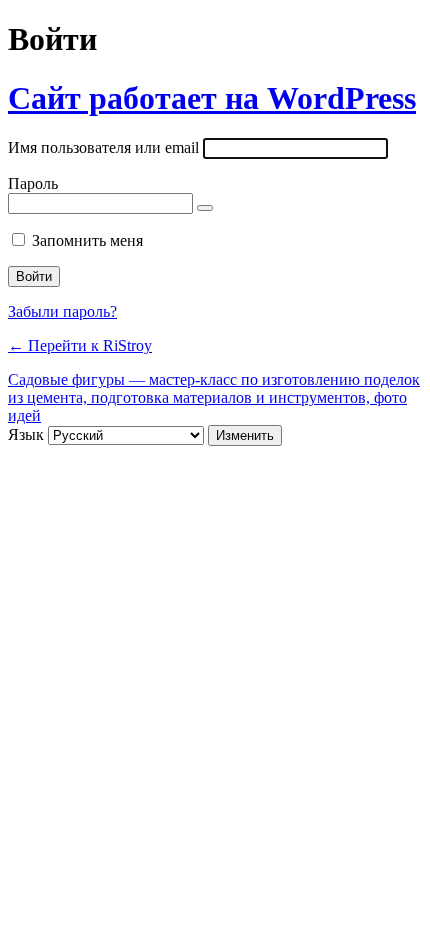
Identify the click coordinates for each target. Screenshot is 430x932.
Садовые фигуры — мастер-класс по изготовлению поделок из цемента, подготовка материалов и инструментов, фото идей (214, 397)
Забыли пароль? (62, 311)
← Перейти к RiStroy (80, 345)
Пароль (33, 183)
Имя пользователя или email (103, 147)
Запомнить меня (87, 240)
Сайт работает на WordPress (212, 98)
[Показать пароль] (205, 208)
